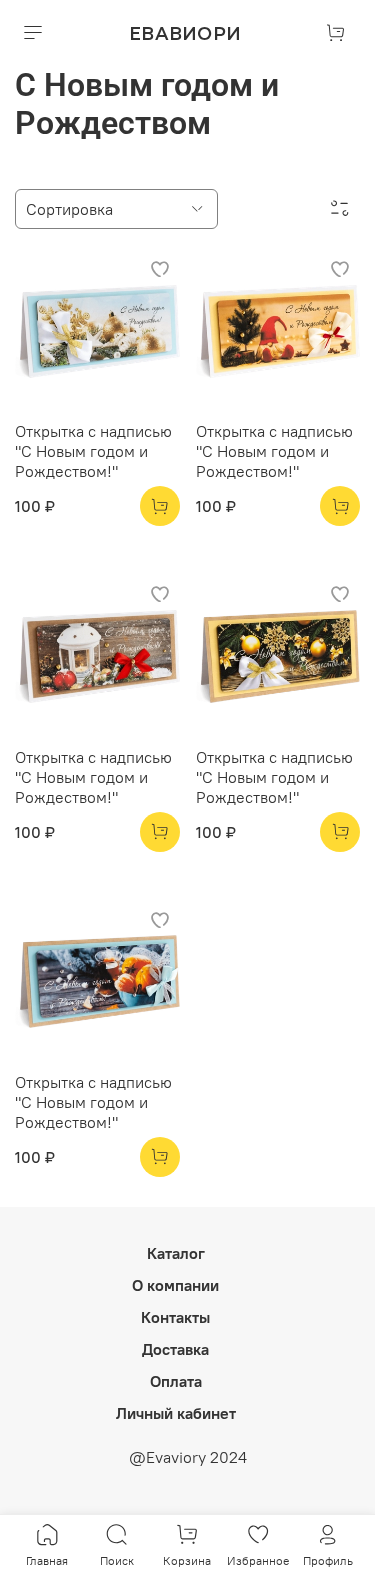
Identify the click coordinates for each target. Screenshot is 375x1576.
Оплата (176, 1381)
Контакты (175, 1317)
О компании (175, 1285)
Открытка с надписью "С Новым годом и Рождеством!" (93, 451)
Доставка (175, 1349)
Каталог (176, 1253)
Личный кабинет (176, 1413)
